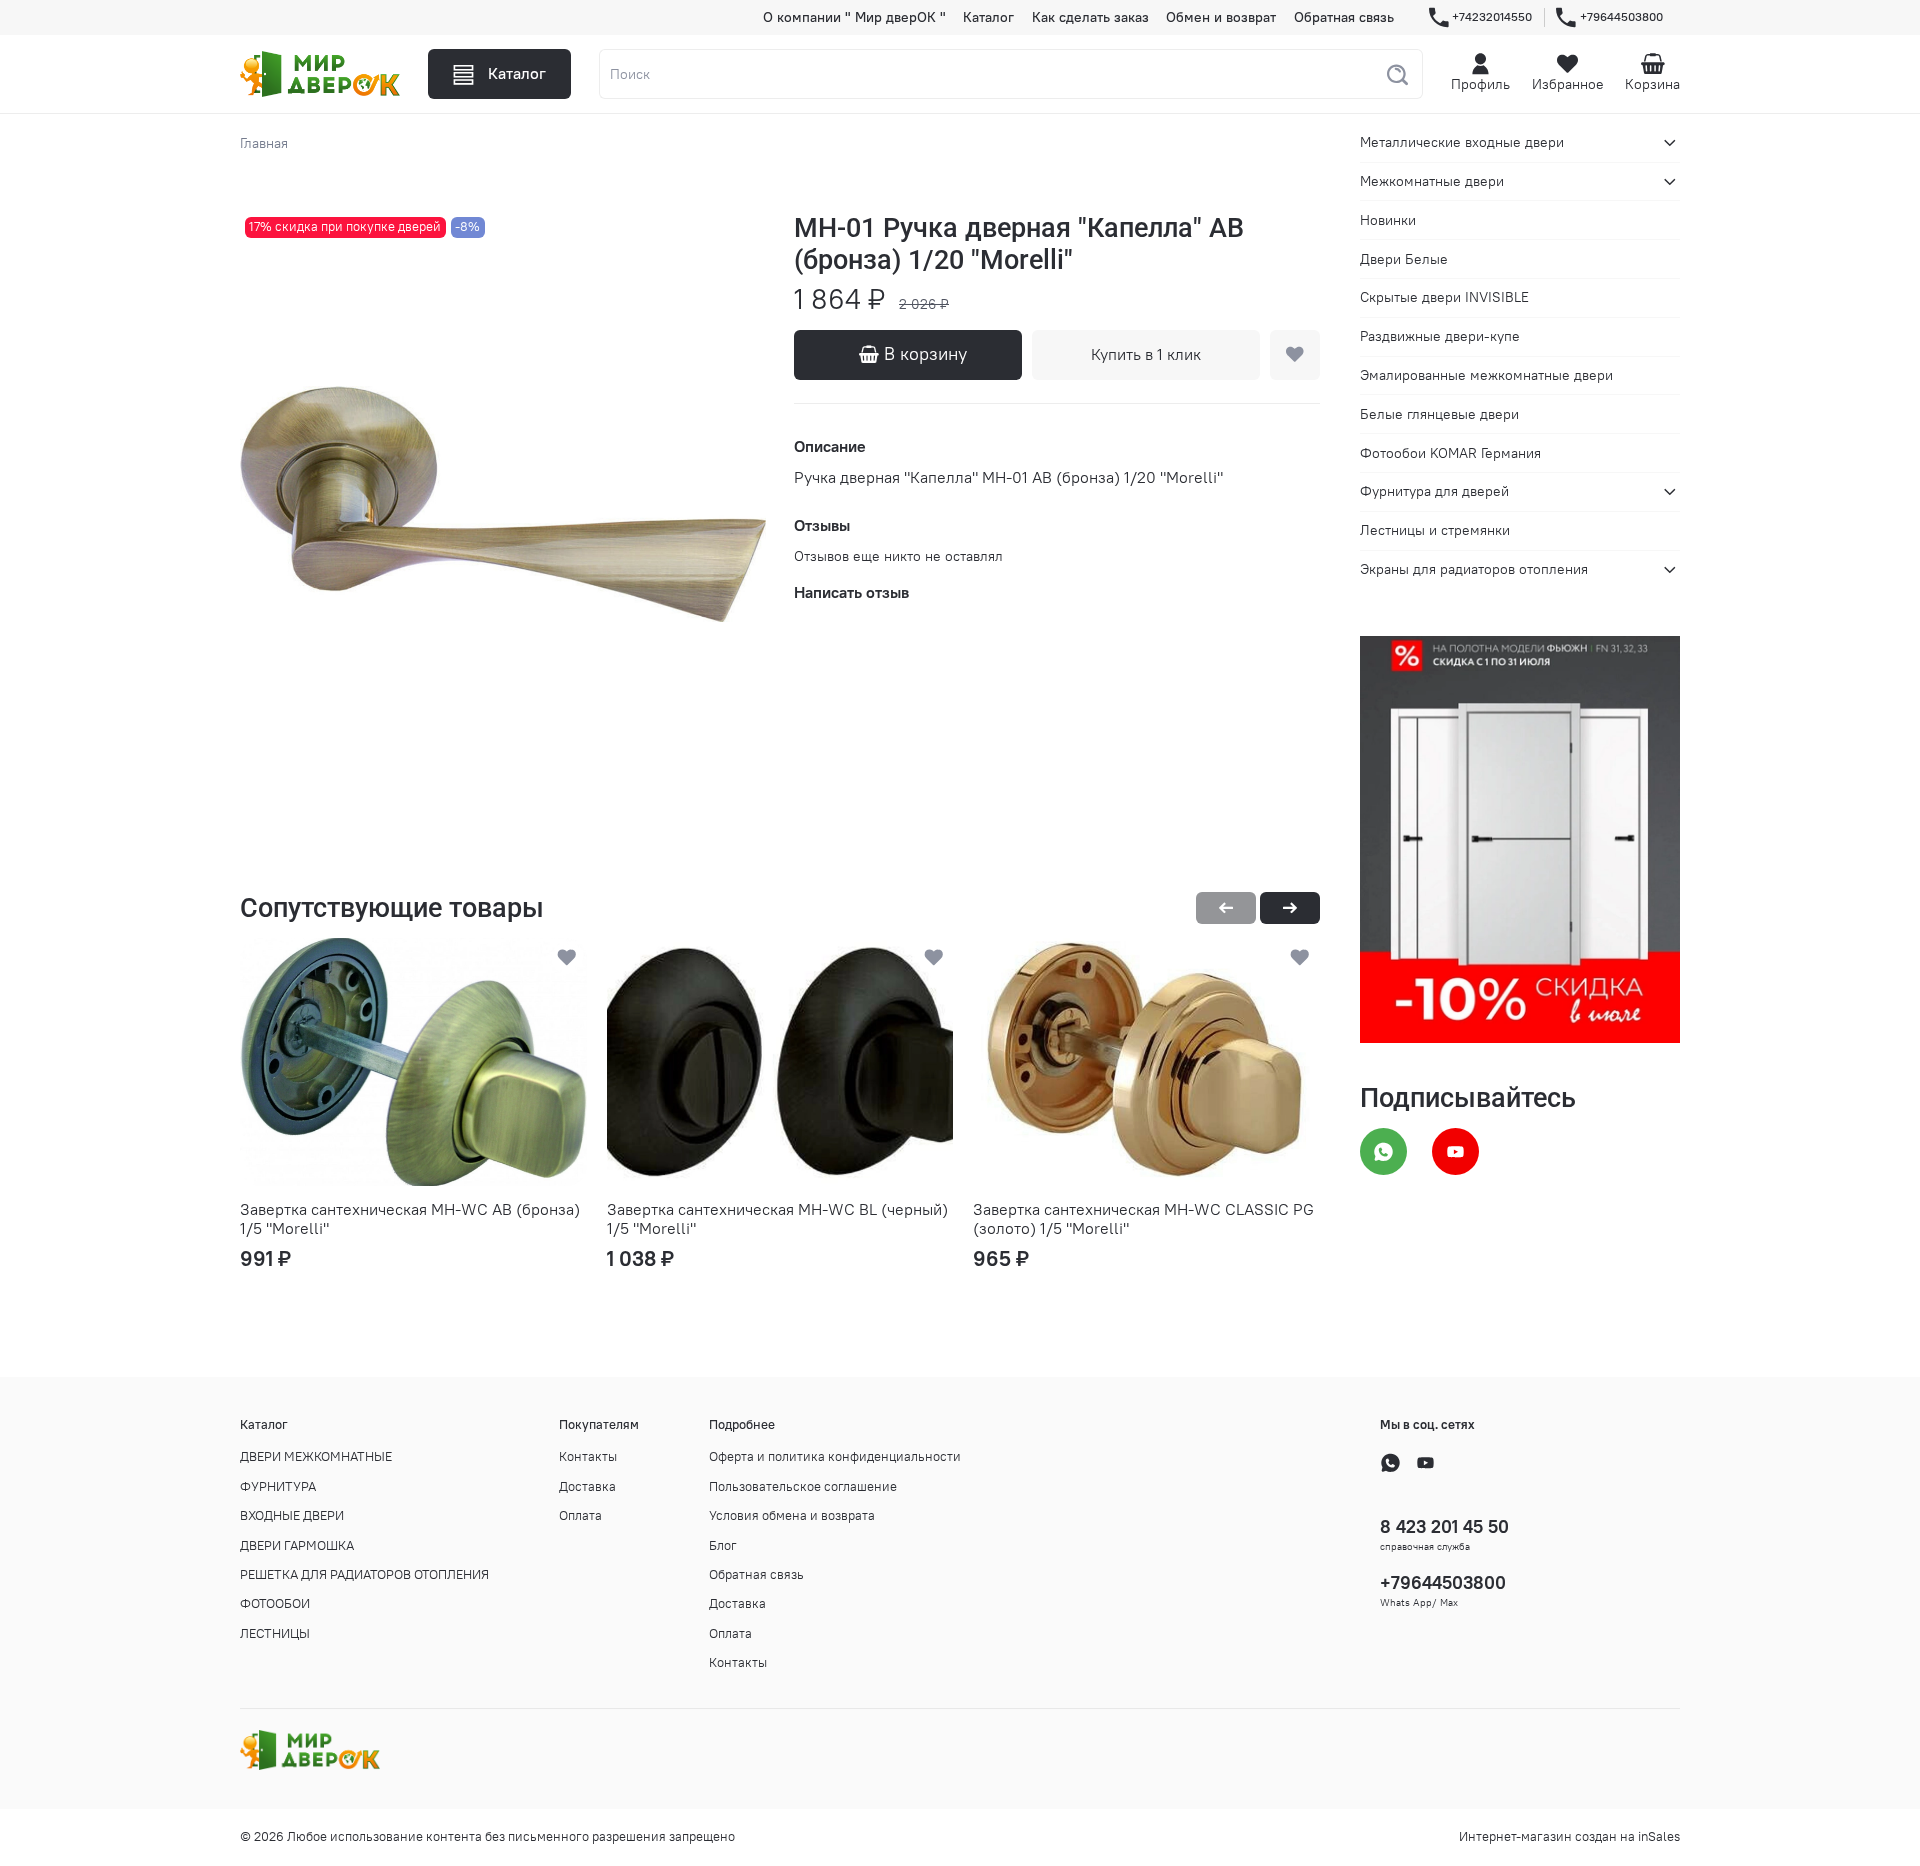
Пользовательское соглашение (803, 1486)
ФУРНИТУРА (278, 1486)
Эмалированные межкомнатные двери (1486, 375)
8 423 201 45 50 (1444, 1526)
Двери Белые (1404, 258)
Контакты (588, 1456)
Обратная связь (1344, 17)
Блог (723, 1545)
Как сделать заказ (1090, 17)
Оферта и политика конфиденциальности (835, 1456)
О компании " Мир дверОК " (854, 17)
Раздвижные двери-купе (1440, 336)
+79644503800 (1621, 16)
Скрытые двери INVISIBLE (1444, 297)
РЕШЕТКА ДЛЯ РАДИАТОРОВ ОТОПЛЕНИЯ (364, 1574)
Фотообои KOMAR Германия (1450, 452)
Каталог (988, 17)
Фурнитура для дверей (1434, 491)
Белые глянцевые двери (1439, 413)
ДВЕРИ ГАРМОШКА (297, 1545)
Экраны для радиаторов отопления (1474, 569)
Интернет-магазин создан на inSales (1569, 1836)
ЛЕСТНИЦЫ (275, 1633)
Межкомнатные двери (1432, 181)
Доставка (587, 1486)
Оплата (580, 1515)
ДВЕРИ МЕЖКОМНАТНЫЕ (316, 1456)
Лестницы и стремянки (1435, 530)
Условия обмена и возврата (792, 1515)
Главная (264, 143)
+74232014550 (1492, 16)
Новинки (1388, 220)
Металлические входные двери (1462, 142)
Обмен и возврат (1221, 17)
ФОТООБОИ (275, 1603)
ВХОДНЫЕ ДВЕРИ (292, 1515)
